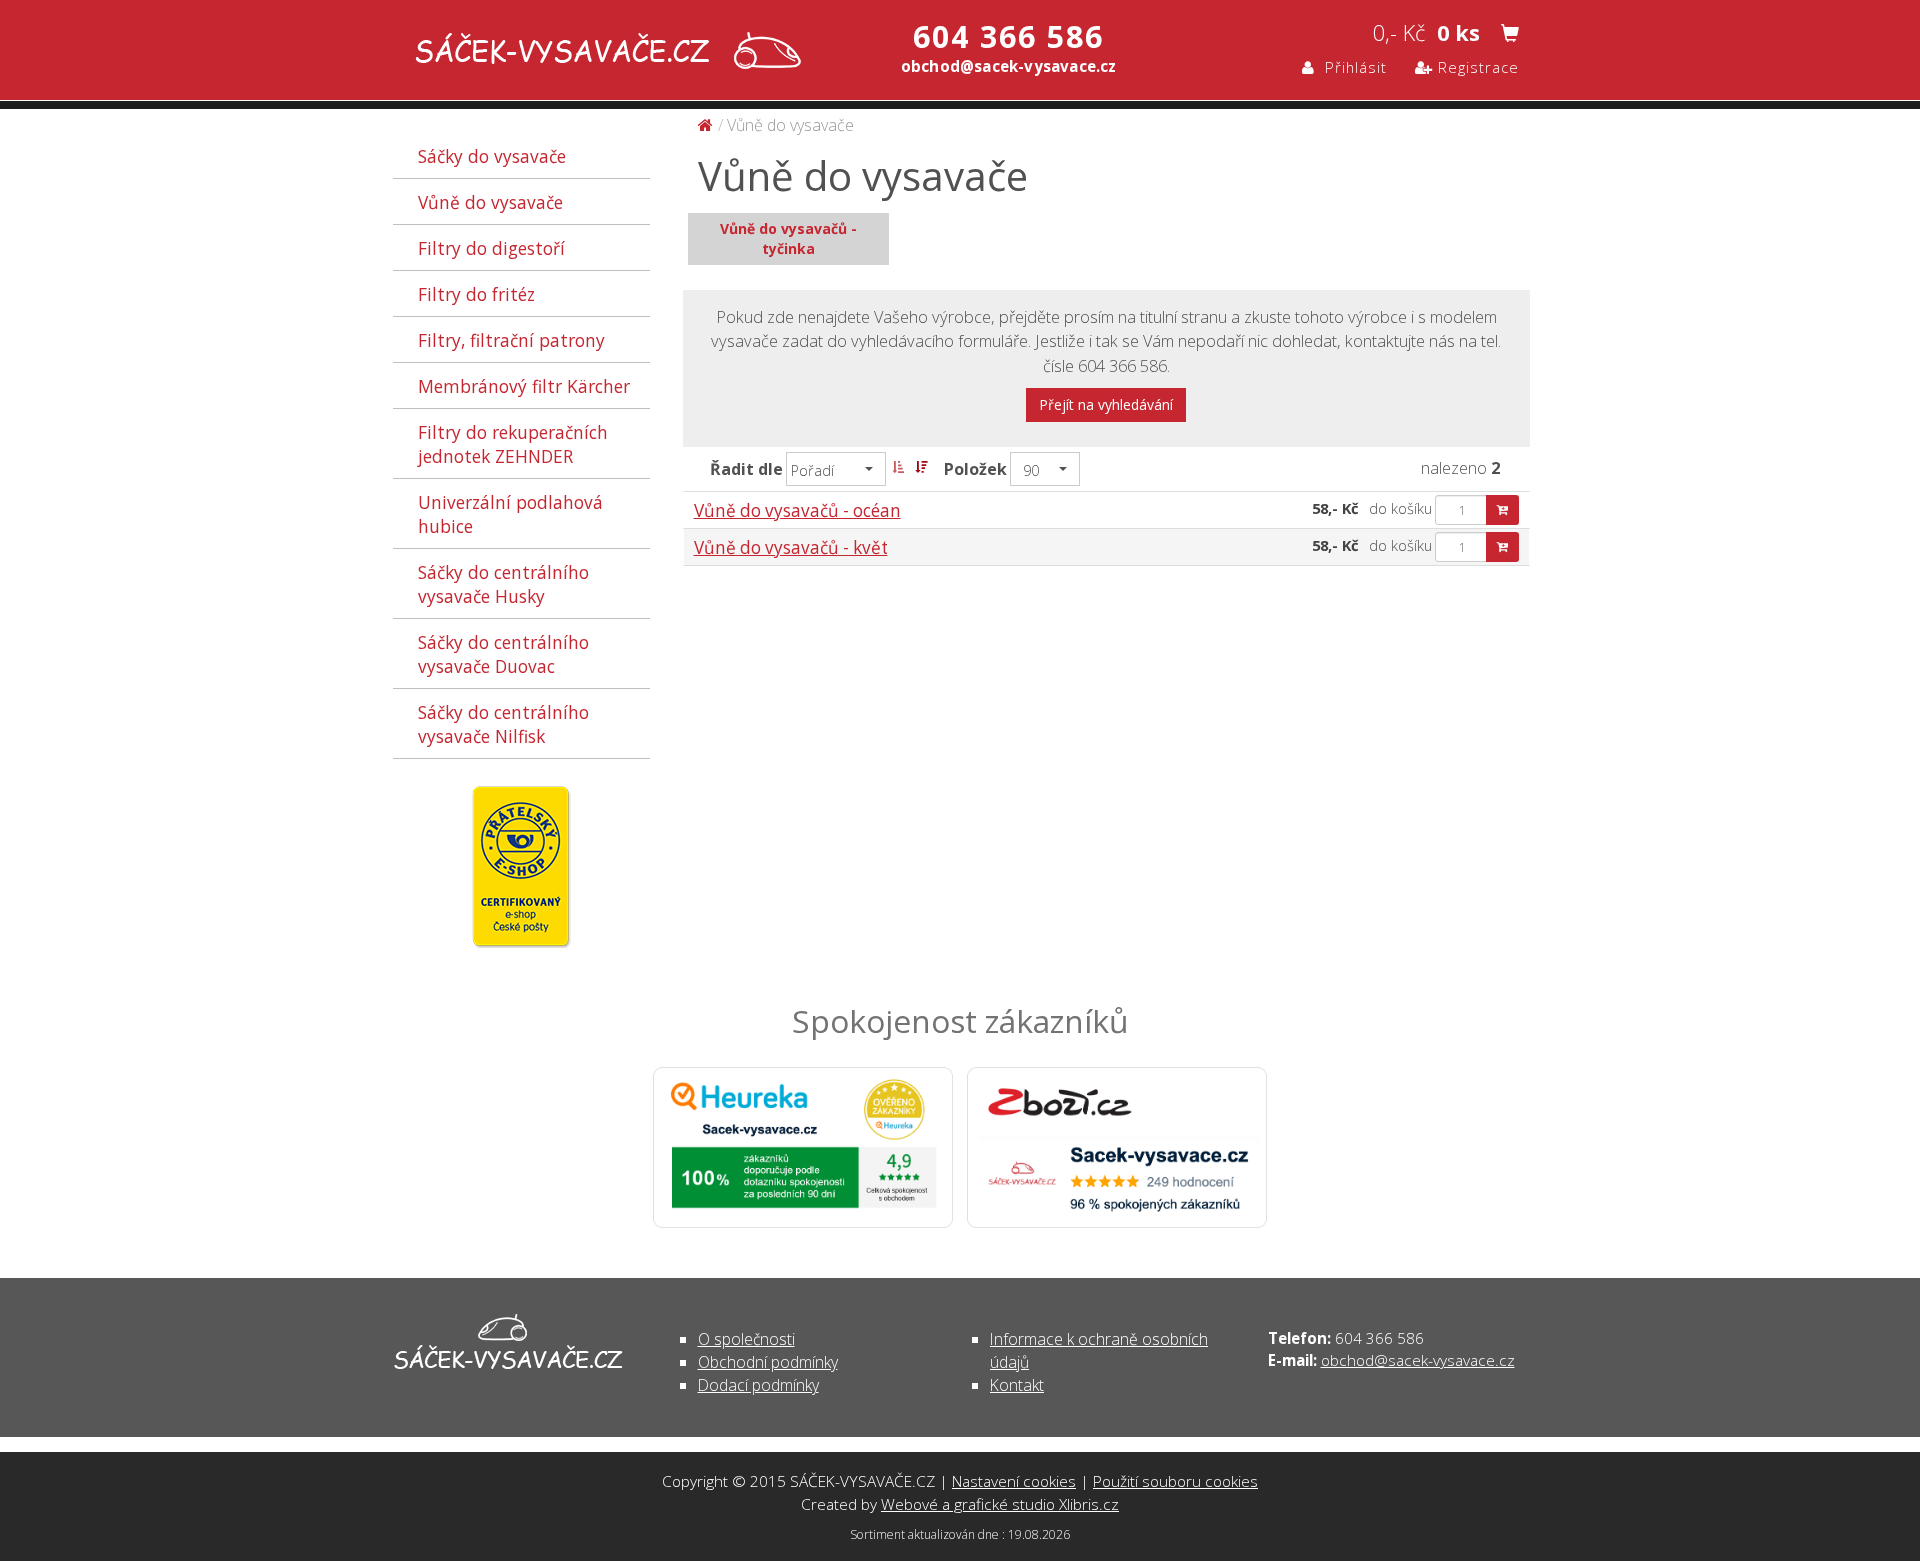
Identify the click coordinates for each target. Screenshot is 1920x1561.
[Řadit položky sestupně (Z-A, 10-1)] (921, 467)
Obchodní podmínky (768, 1362)
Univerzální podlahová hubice (510, 514)
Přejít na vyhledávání (1106, 404)
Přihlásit (1351, 67)
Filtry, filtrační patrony (511, 340)
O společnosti (746, 1339)
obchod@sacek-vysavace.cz (1418, 1360)
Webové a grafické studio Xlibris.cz (1000, 1504)
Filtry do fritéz (476, 294)
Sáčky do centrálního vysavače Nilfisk (503, 724)
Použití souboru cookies (1175, 1481)
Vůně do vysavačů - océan (797, 510)
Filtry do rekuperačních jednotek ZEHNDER (513, 444)
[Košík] (1510, 34)
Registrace (1476, 67)
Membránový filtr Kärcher (524, 386)
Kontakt (1017, 1385)
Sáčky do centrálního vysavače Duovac (503, 654)
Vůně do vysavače (490, 202)
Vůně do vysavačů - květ (791, 547)
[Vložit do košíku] (1502, 510)
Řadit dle (746, 469)
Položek (975, 469)
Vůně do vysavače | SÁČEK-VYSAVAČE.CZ (603, 52)
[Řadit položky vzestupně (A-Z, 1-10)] (898, 467)
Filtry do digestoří (491, 248)
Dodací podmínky (758, 1385)
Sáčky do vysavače (492, 156)
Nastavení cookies (1014, 1481)
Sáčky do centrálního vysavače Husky (503, 584)
